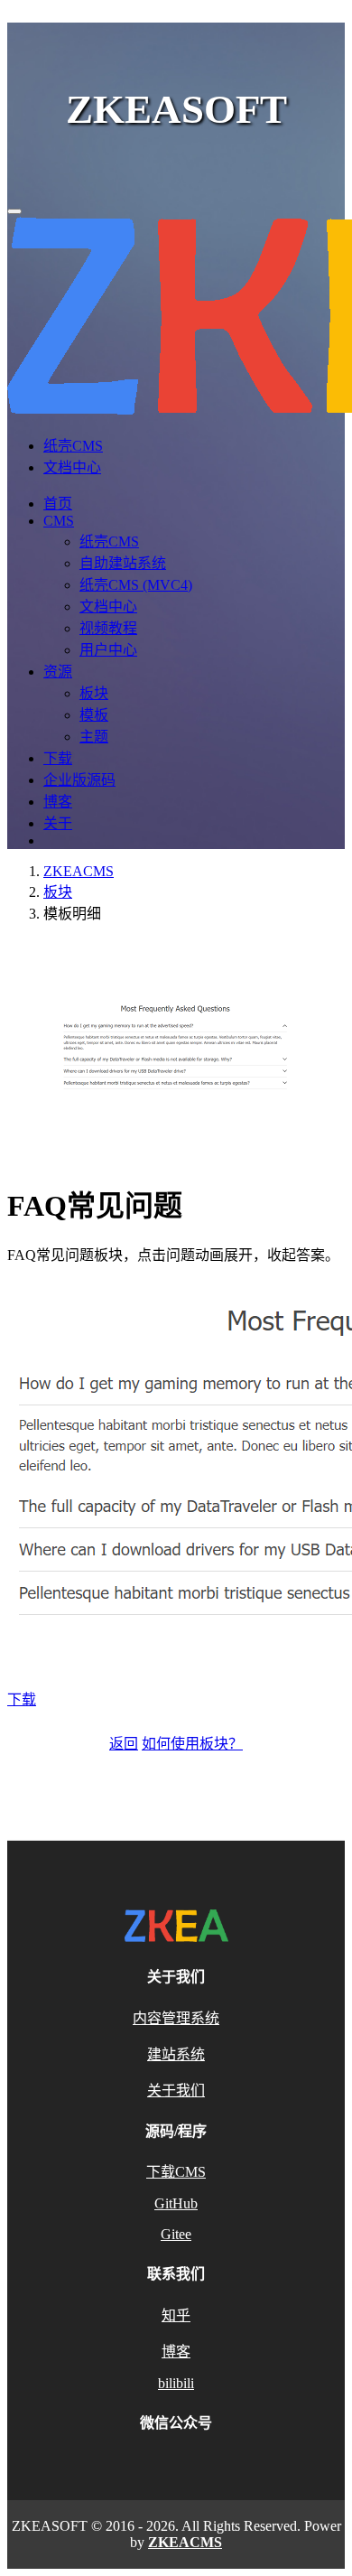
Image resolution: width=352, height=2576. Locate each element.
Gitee (176, 2234)
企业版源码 (79, 780)
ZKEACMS (79, 871)
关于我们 (176, 2091)
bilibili (176, 2383)
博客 (58, 802)
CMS (59, 521)
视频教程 (108, 628)
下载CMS (176, 2172)
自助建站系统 (123, 563)
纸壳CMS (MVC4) (136, 585)
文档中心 (72, 467)
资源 (58, 672)
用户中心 (108, 650)
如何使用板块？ (192, 1744)
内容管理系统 (176, 2018)
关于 (58, 823)
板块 (94, 693)
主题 (94, 737)
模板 (94, 715)
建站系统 (176, 2054)
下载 (58, 758)
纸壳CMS (73, 446)
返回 (124, 1744)
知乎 (176, 2315)
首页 (58, 504)
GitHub (176, 2203)
